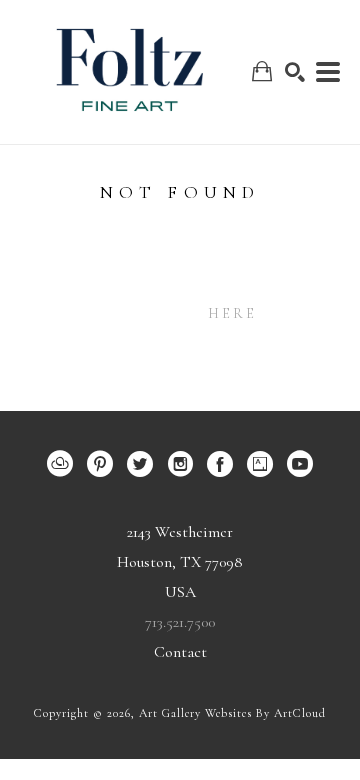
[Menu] (328, 72)
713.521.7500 (180, 622)
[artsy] (260, 464)
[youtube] (300, 464)
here (233, 313)
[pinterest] (100, 464)
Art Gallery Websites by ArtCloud (232, 713)
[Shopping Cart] (262, 71)
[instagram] (180, 464)
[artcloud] (60, 464)
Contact (180, 652)
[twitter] (140, 464)
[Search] (295, 72)
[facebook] (220, 464)
